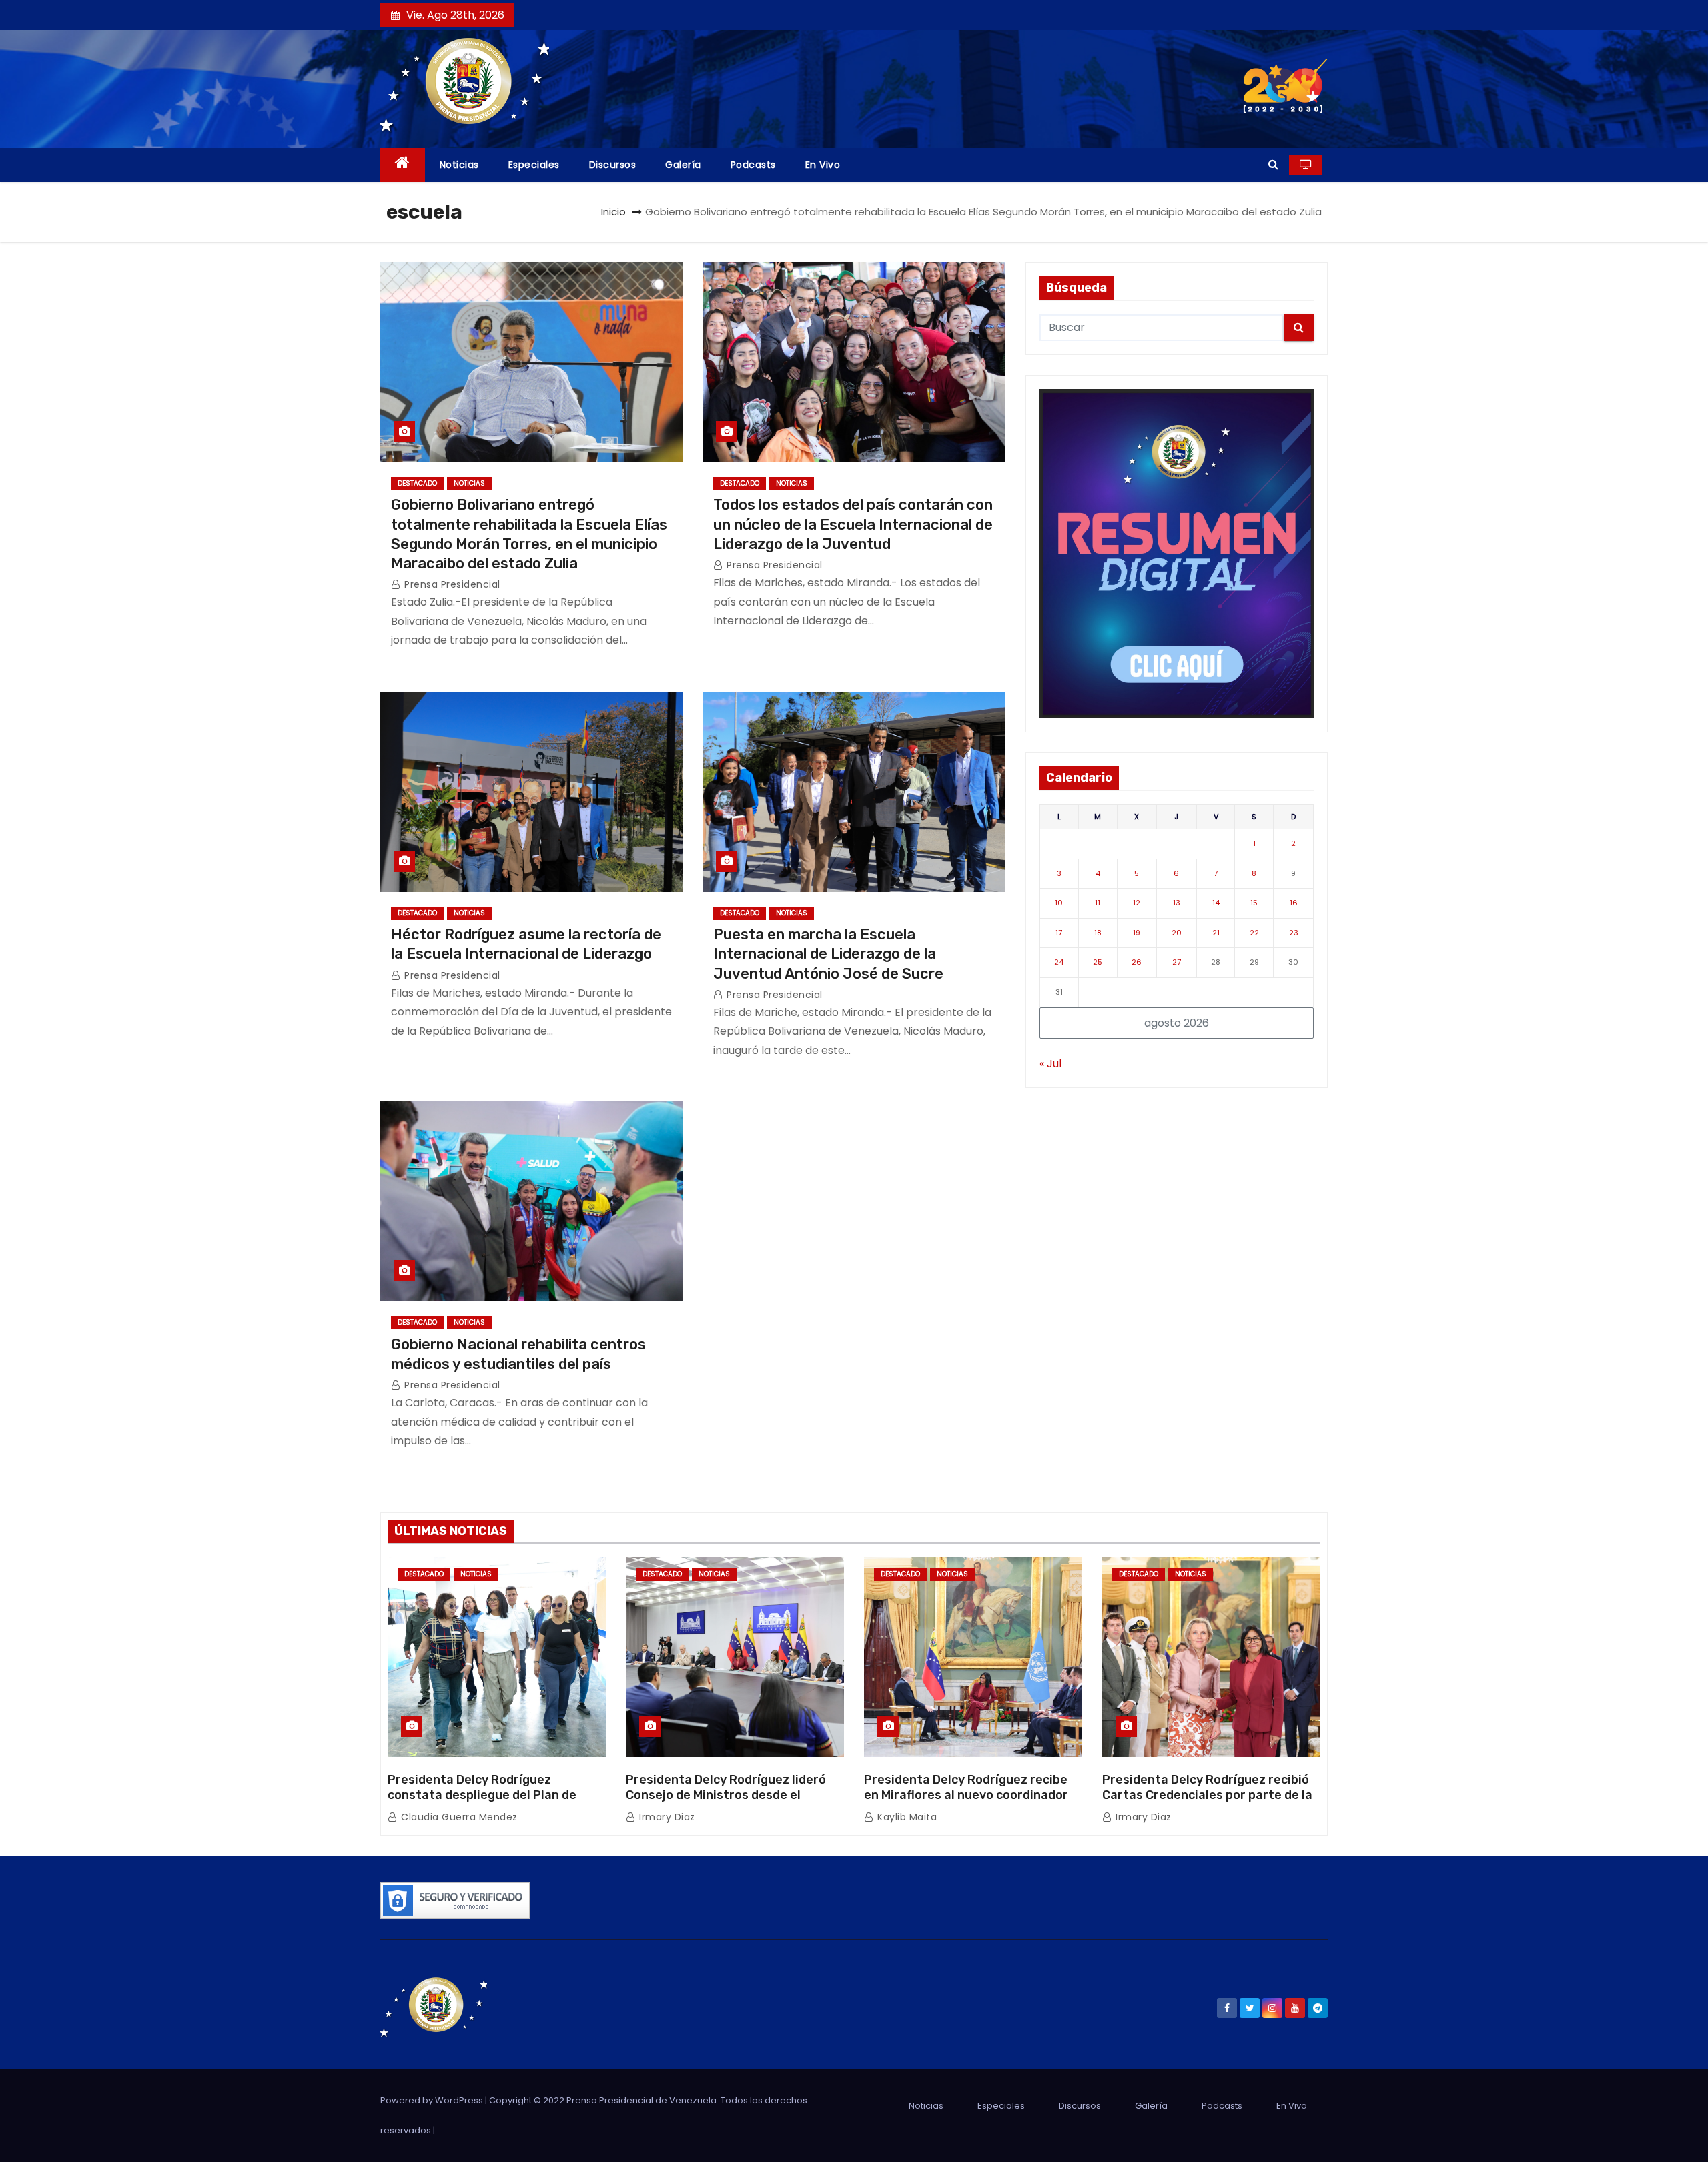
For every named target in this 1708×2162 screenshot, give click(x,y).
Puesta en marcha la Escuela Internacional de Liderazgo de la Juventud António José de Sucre (828, 954)
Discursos (613, 165)
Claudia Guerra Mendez (458, 1817)
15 (1254, 903)
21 (1216, 933)
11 (1098, 903)
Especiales (534, 165)
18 (1098, 933)
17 (1059, 933)
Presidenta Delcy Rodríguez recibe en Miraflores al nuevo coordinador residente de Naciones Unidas (966, 1796)
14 (1216, 903)
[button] (1273, 164)
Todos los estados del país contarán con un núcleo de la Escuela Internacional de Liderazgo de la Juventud (853, 524)
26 (1137, 962)
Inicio (613, 212)
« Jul (1050, 1064)
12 (1137, 903)
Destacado (417, 483)
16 (1294, 903)
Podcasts (753, 165)
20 (1177, 933)
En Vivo (823, 165)
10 (1059, 903)
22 (1254, 933)
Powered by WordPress (433, 2100)
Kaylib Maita (906, 1817)
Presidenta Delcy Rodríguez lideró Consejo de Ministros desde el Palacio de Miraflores (726, 1796)
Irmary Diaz (666, 1817)
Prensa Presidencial (451, 584)
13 (1177, 903)
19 (1137, 933)
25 (1098, 962)
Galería (683, 165)
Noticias (459, 165)
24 (1059, 962)
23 (1294, 933)
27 (1177, 962)
